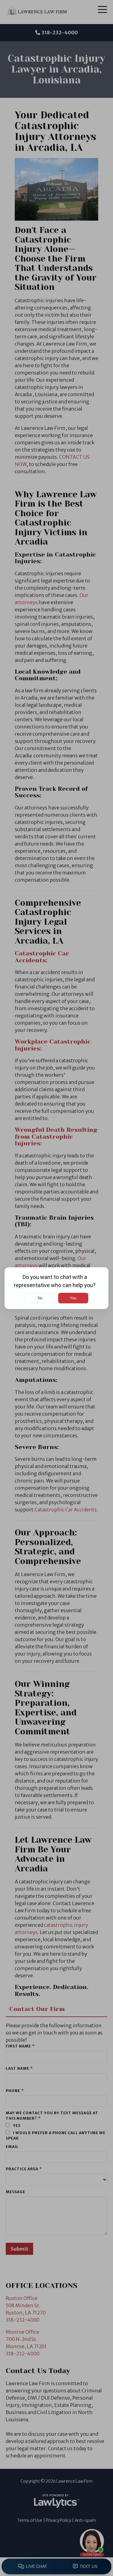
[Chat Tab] (56, 1288)
